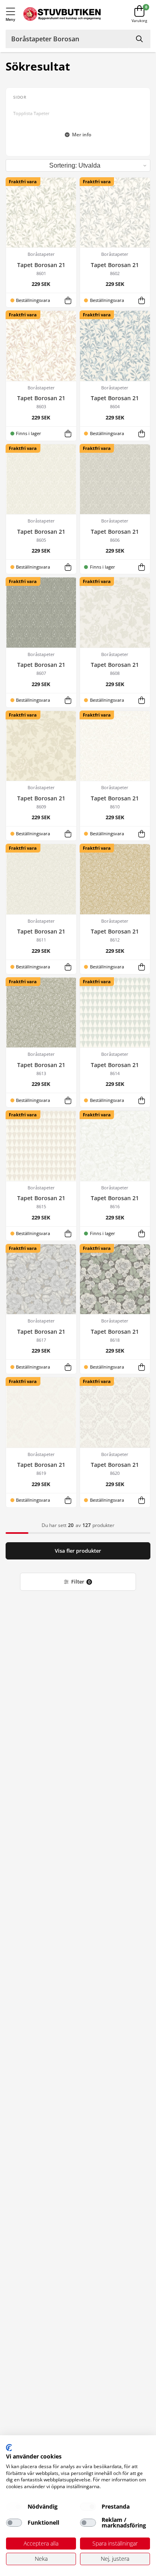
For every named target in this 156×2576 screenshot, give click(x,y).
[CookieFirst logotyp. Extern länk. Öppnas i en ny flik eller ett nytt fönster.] (9, 2448)
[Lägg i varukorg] (68, 300)
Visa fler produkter (78, 1551)
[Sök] (140, 39)
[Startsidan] (62, 14)
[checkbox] (14, 2507)
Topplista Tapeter (31, 113)
